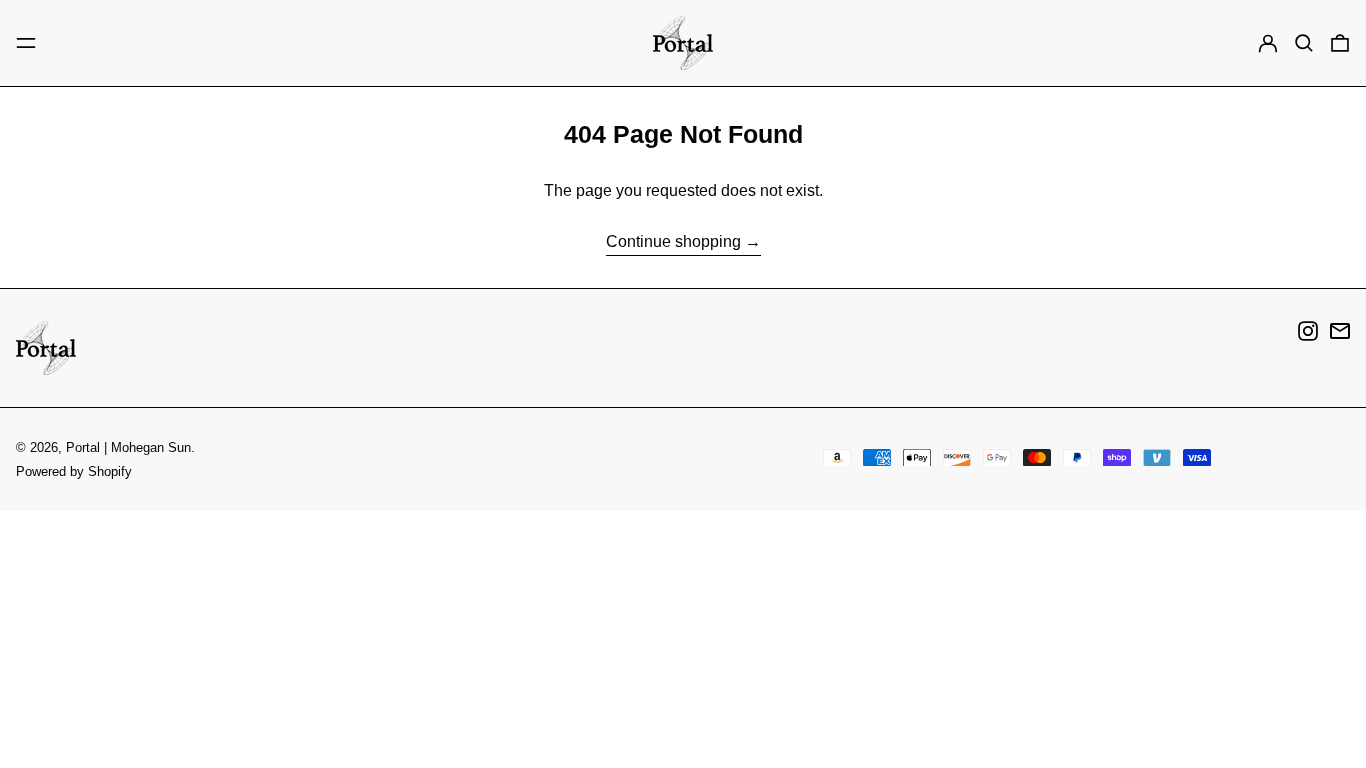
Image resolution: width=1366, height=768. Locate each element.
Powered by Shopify (74, 471)
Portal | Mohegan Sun (128, 447)
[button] (1304, 43)
